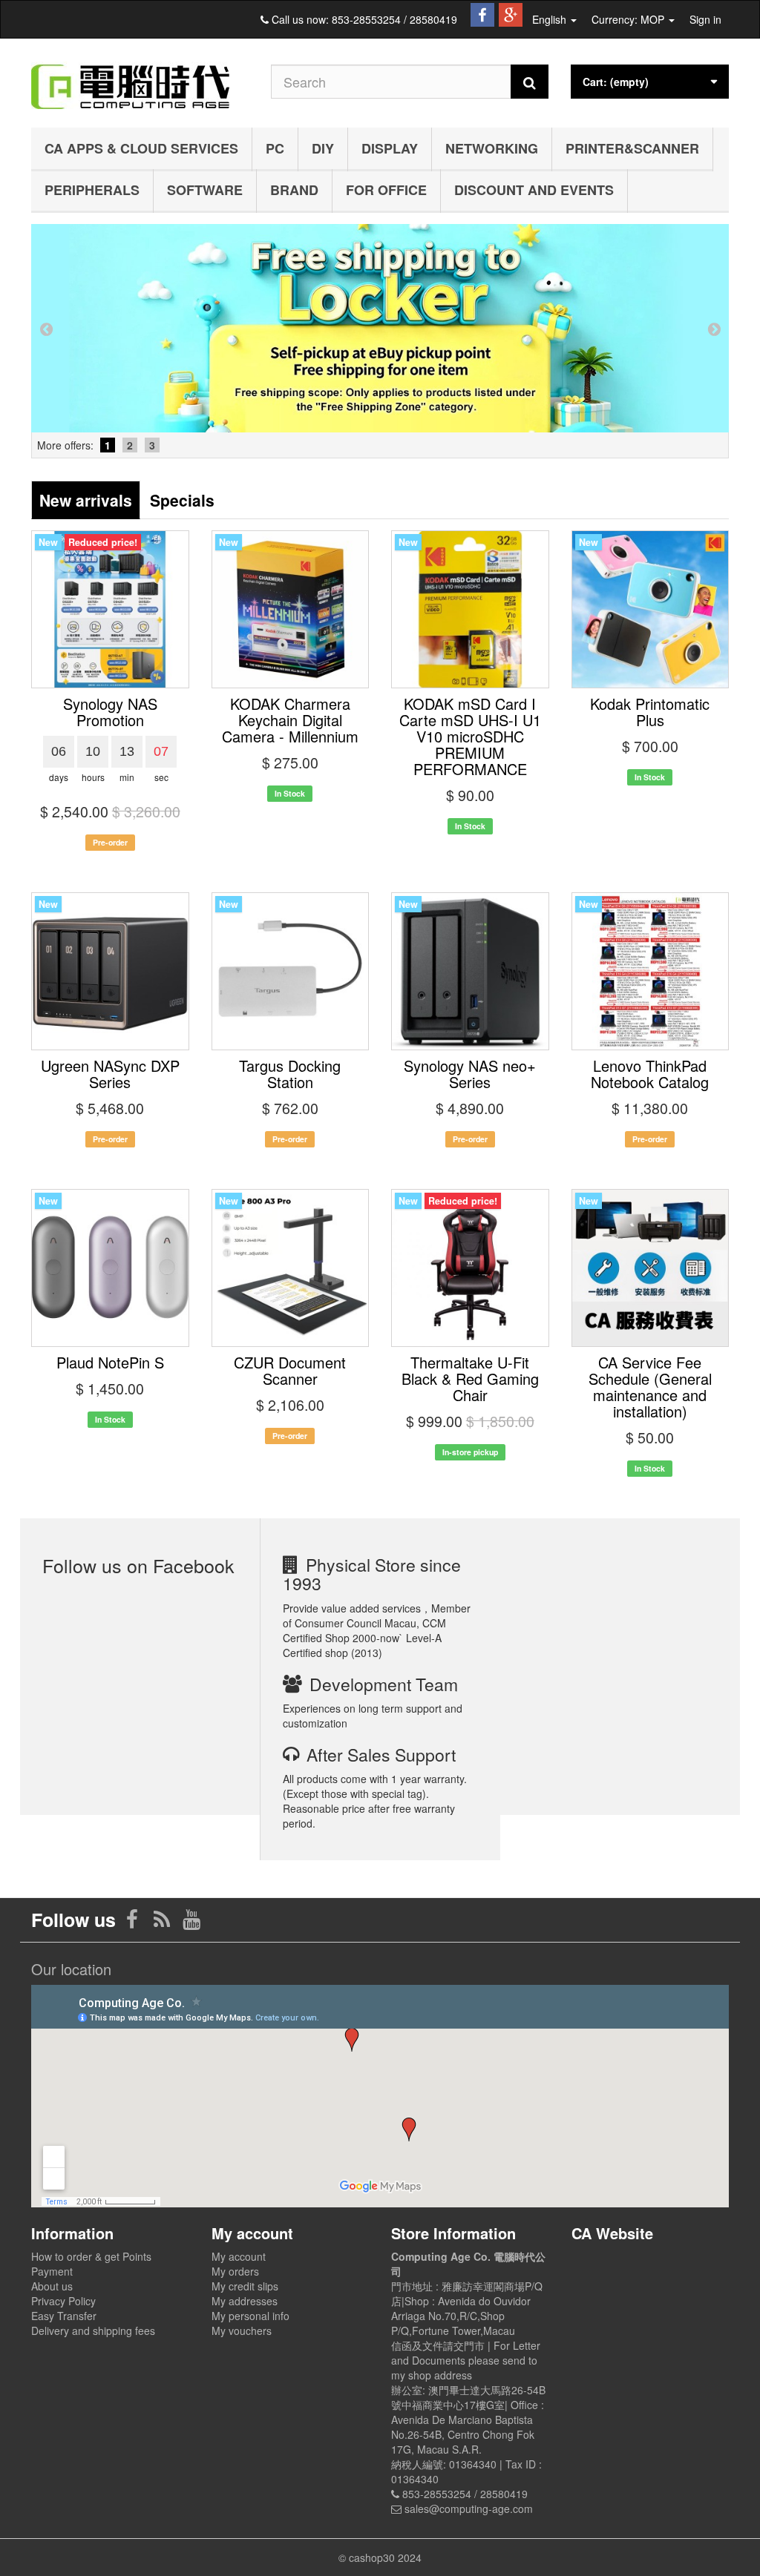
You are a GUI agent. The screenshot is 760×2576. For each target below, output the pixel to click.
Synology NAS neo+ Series (470, 1074)
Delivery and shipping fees (93, 2330)
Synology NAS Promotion (110, 712)
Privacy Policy (63, 2301)
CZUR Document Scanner (290, 1370)
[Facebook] (482, 12)
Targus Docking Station (290, 1074)
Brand (294, 190)
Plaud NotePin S (110, 1362)
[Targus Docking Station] (291, 971)
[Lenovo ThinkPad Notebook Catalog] (651, 971)
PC (275, 148)
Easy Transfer (64, 2316)
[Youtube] (191, 1923)
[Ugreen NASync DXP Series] (110, 971)
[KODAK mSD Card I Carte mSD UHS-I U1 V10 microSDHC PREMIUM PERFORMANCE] (470, 609)
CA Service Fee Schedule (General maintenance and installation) (650, 1387)
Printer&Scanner (632, 148)
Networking (492, 148)
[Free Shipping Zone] (380, 328)
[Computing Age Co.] (140, 79)
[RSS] (163, 1923)
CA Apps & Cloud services (141, 148)
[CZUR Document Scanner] (291, 1268)
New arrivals (86, 500)
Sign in (705, 19)
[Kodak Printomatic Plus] (651, 609)
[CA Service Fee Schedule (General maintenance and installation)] (651, 1268)
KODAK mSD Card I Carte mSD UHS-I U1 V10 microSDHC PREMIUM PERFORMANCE (470, 736)
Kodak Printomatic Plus (650, 712)
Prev (46, 329)
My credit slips (245, 2286)
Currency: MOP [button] (629, 19)
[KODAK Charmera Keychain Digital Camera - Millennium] (291, 609)
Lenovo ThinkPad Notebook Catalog (650, 1074)
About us (52, 2286)
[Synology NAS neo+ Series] (470, 971)
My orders (235, 2271)
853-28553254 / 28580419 (394, 19)
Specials (182, 500)
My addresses (245, 2301)
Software (205, 190)
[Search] (530, 82)
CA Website (612, 2233)
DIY (323, 148)
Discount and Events (534, 190)
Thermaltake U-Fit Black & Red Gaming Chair (470, 1378)
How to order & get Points (91, 2256)
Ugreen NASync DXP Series (110, 1074)
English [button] (551, 19)
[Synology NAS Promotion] (110, 609)
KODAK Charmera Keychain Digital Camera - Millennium (290, 720)
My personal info (250, 2316)
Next (714, 329)
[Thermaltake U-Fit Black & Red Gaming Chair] (470, 1268)
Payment (52, 2271)
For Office (386, 190)
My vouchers (242, 2330)
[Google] (511, 12)
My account (239, 2256)
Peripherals (92, 190)
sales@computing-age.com (469, 2509)
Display (390, 148)
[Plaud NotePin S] (110, 1268)
